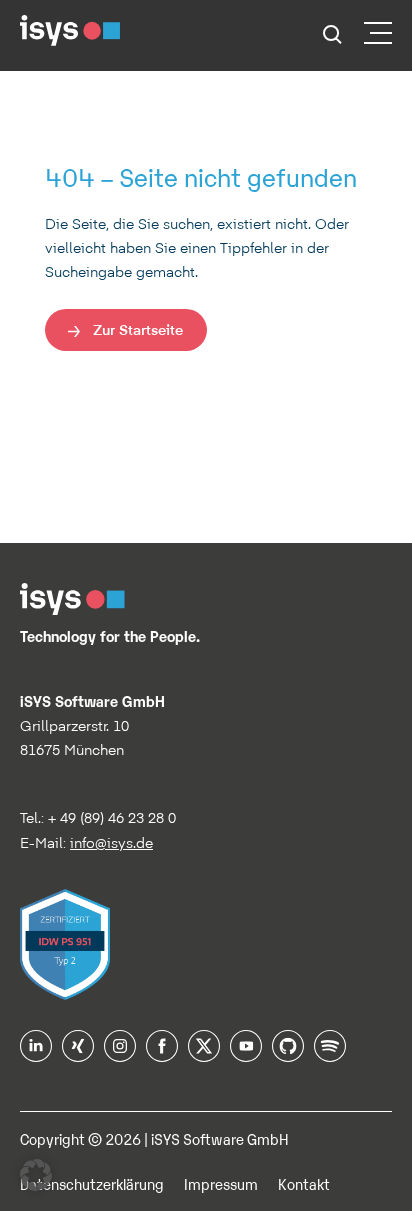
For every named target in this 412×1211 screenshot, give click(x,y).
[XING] (78, 1055)
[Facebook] (162, 1055)
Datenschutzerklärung (92, 1183)
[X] (204, 1055)
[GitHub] (288, 1055)
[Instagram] (120, 1055)
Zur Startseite (138, 329)
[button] (36, 1175)
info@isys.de (111, 843)
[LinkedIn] (36, 1055)
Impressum (221, 1183)
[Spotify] (330, 1055)
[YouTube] (246, 1055)
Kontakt (304, 1183)
